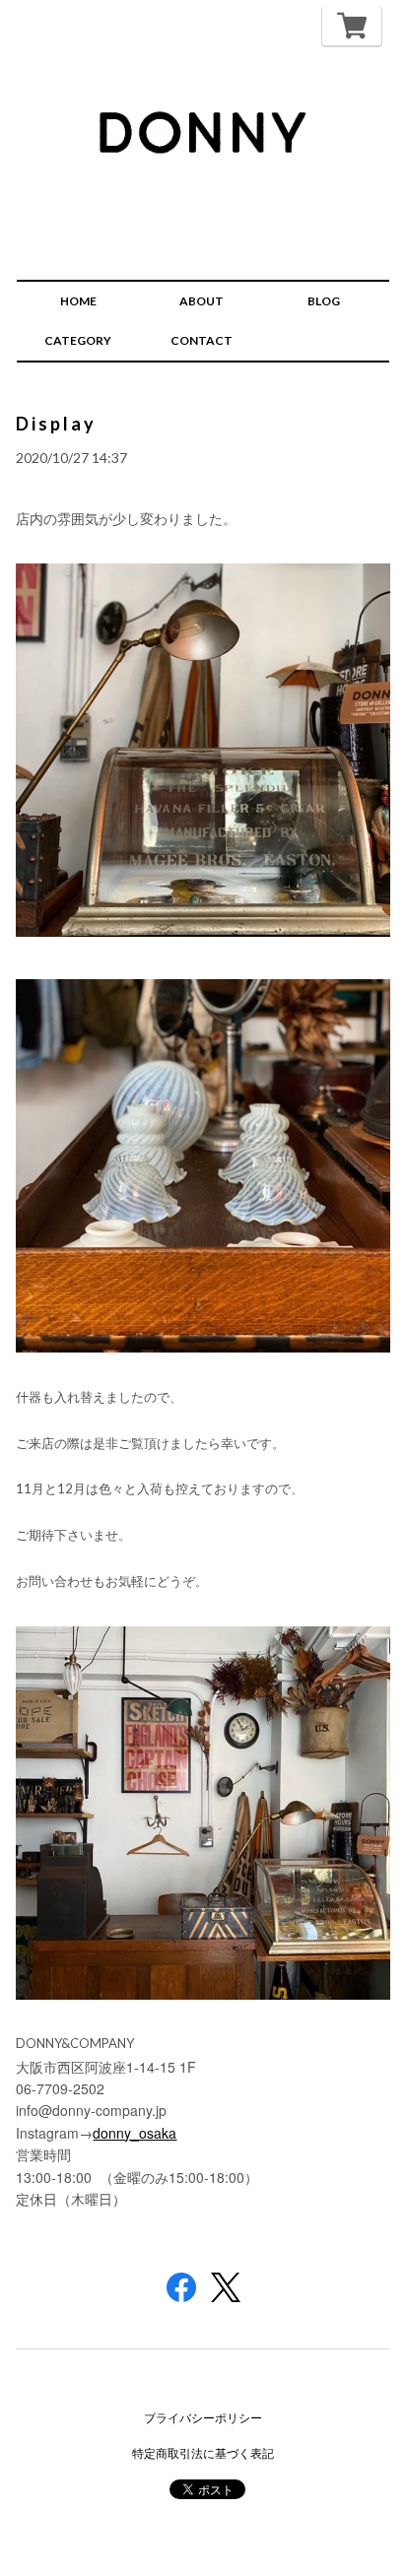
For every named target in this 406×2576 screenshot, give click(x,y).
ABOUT (202, 301)
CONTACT (202, 340)
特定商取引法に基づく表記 (203, 2453)
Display (56, 424)
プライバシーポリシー (203, 2418)
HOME (78, 301)
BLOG (324, 301)
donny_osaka (135, 2133)
